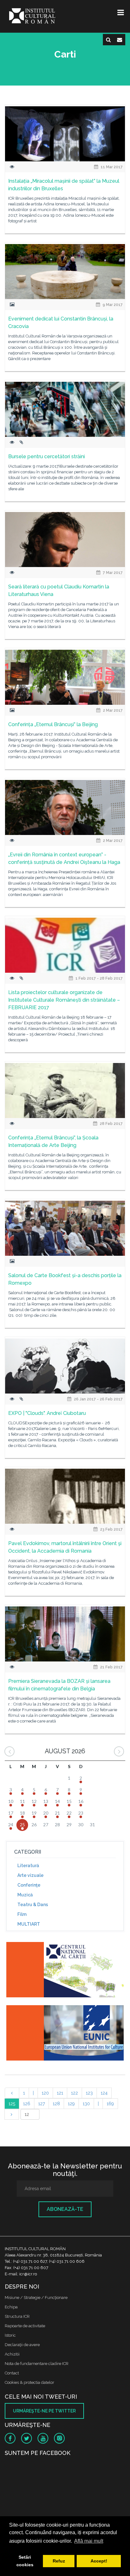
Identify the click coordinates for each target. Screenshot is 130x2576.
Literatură (28, 1866)
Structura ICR (17, 2316)
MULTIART (29, 1924)
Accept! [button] (99, 2561)
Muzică (25, 1895)
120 (45, 2093)
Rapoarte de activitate (25, 2326)
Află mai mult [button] (89, 2541)
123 (89, 2093)
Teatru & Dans (33, 1905)
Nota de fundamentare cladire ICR (37, 2364)
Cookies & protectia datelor (30, 2382)
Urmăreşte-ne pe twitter (44, 2411)
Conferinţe (29, 1885)
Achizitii (12, 2354)
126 (27, 2104)
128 (56, 2104)
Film (22, 1914)
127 (41, 2104)
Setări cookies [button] (25, 2561)
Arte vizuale (30, 1875)
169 (110, 2104)
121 (60, 2093)
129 (71, 2104)
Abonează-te (65, 2209)
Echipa (11, 2307)
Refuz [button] (59, 2561)
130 (86, 2104)
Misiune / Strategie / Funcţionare (36, 2298)
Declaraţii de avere (22, 2345)
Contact (12, 2373)
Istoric (10, 2335)
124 (104, 2093)
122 (74, 2093)
